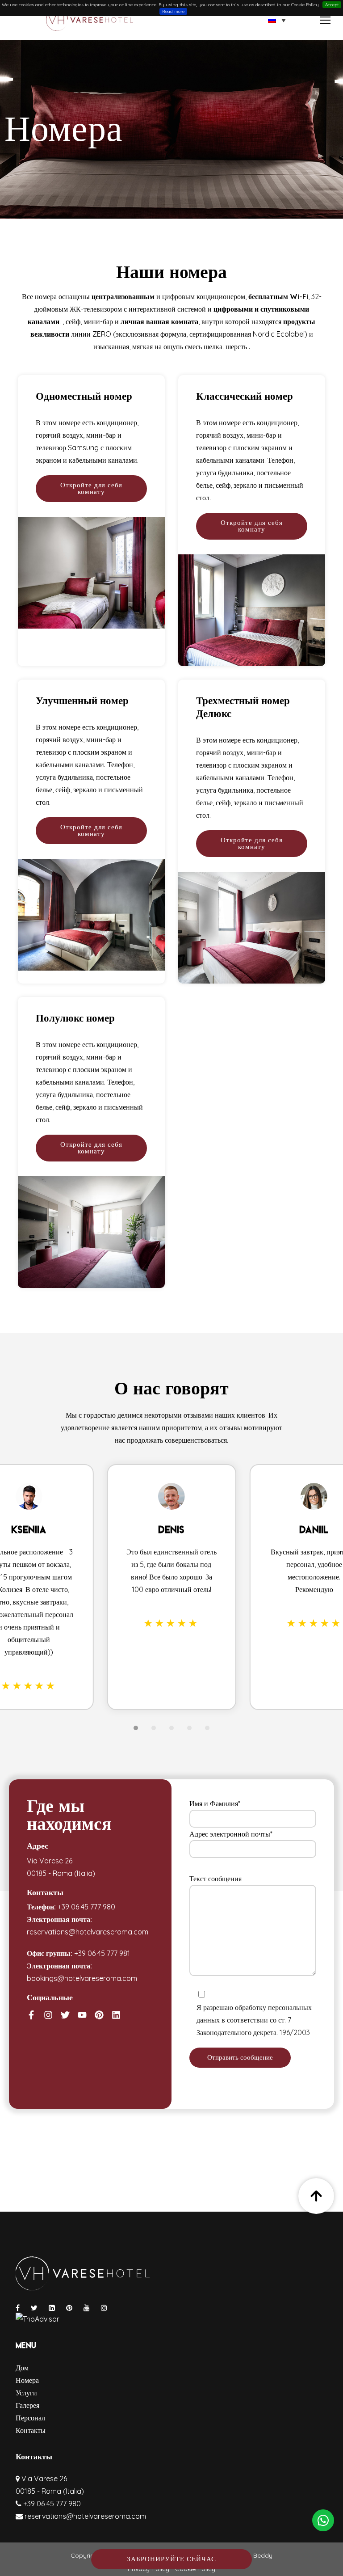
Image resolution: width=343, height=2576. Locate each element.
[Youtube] (82, 2015)
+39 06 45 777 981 (102, 1953)
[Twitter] (65, 2015)
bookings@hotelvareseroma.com (82, 1978)
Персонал (30, 2418)
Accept (332, 5)
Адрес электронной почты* (231, 1834)
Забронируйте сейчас (171, 2559)
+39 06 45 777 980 (86, 1907)
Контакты (31, 2430)
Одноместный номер (84, 396)
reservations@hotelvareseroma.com (88, 1932)
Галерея (27, 2405)
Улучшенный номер (82, 701)
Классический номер (245, 396)
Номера (27, 2380)
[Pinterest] (99, 2015)
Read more (173, 11)
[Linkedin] (116, 2015)
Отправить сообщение (240, 2057)
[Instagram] (48, 2015)
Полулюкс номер (75, 1018)
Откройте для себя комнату (91, 488)
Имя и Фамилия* (215, 1803)
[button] (277, 20)
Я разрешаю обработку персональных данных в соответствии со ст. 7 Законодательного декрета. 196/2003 (254, 2020)
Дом (22, 2368)
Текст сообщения (215, 1879)
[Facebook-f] (31, 2015)
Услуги (26, 2393)
